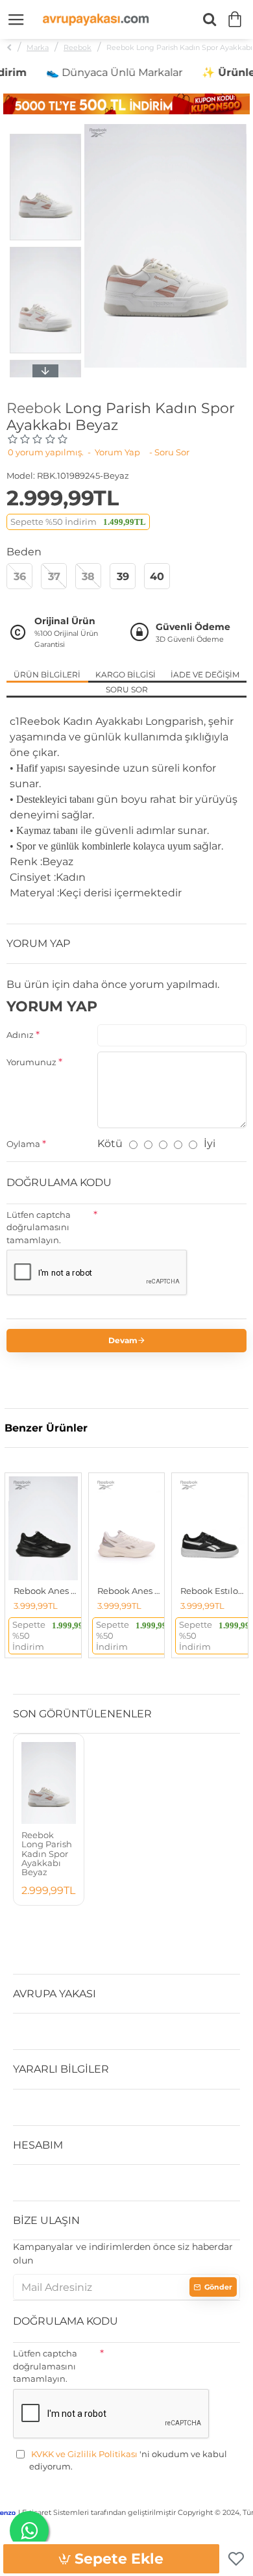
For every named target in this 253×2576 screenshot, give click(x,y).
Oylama (23, 1144)
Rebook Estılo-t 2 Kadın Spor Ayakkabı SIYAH (212, 1591)
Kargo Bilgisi (126, 675)
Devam (123, 1340)
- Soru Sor (169, 452)
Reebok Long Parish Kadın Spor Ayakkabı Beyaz (47, 1853)
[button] (45, 137)
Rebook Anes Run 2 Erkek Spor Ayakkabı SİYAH (46, 1591)
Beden (24, 552)
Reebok (78, 47)
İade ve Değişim (205, 675)
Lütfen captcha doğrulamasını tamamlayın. (39, 1227)
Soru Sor (127, 689)
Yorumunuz (31, 1062)
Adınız (20, 1035)
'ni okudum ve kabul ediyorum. (128, 2460)
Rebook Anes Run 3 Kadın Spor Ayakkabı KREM (129, 1591)
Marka (38, 47)
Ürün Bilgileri (47, 675)
